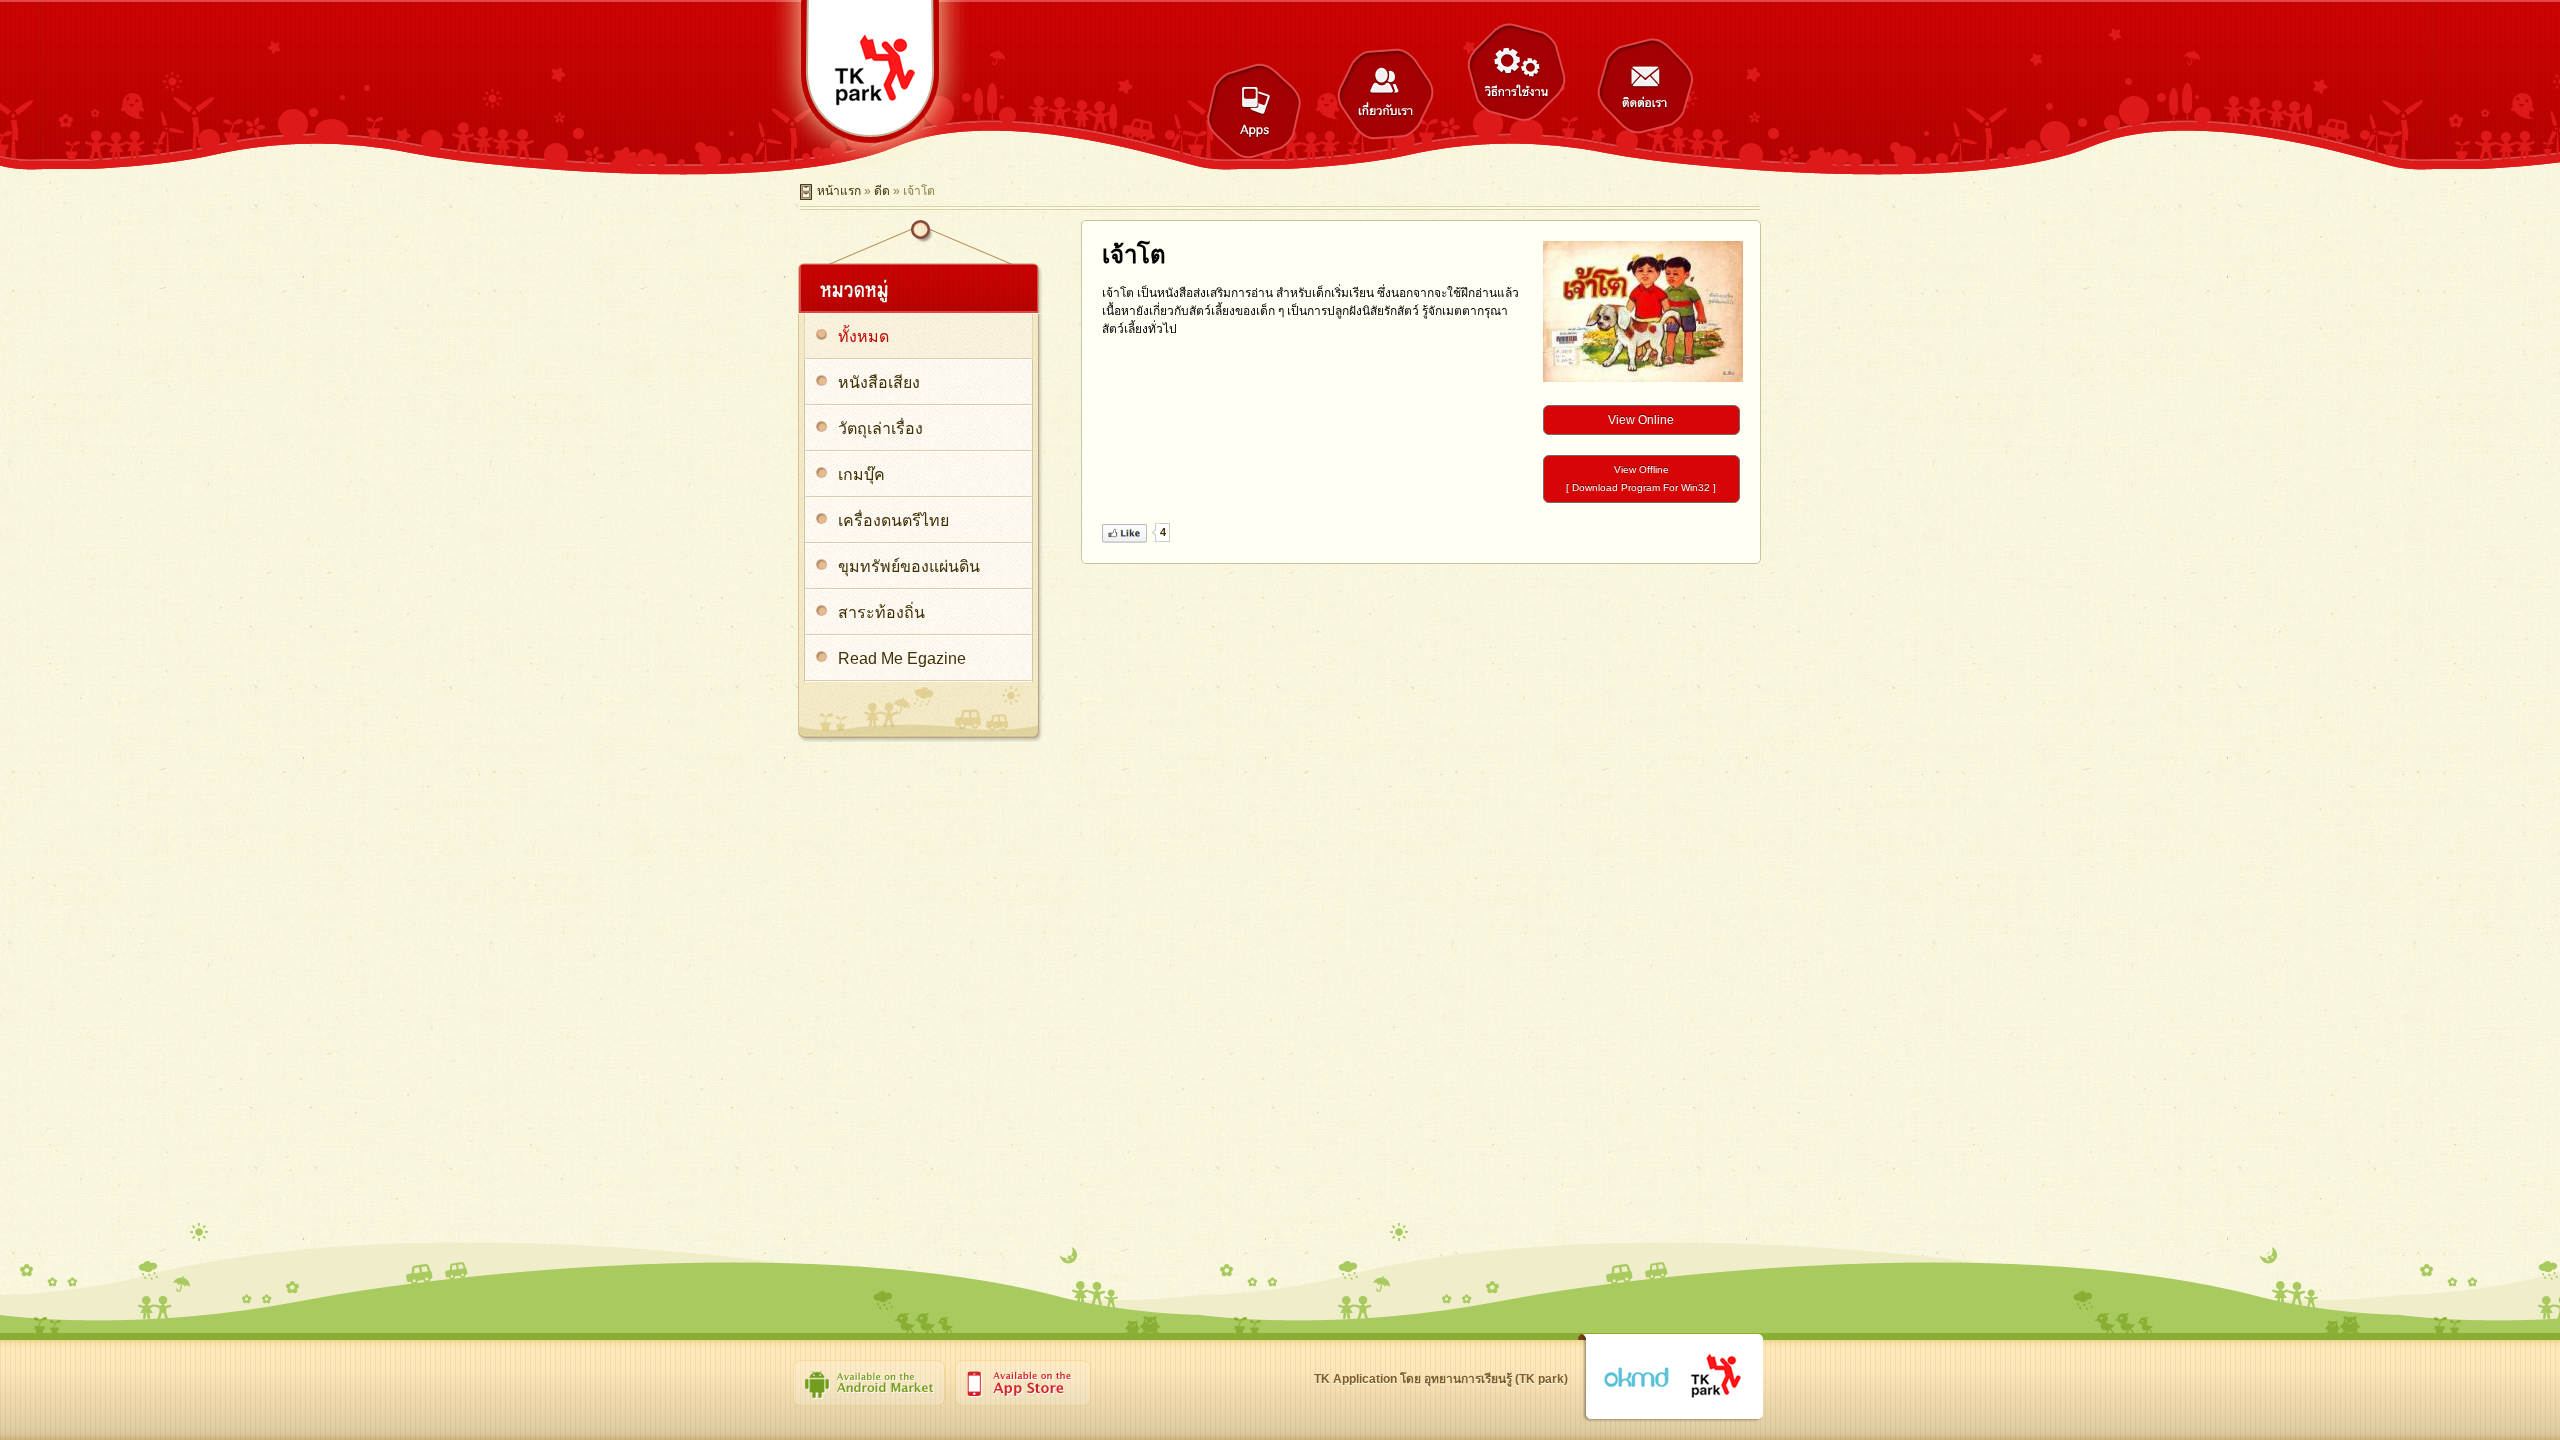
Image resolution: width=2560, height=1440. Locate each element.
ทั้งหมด (863, 336)
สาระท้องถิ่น (881, 612)
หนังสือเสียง (879, 382)
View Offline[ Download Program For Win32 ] (1641, 478)
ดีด (882, 191)
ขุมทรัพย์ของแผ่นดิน (909, 566)
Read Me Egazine (902, 658)
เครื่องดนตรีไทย (893, 520)
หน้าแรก (839, 191)
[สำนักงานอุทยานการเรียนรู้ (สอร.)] (1716, 1377)
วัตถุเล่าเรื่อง (880, 428)
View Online (1641, 420)
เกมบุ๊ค (861, 474)
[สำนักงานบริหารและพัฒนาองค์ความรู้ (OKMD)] (1636, 1378)
